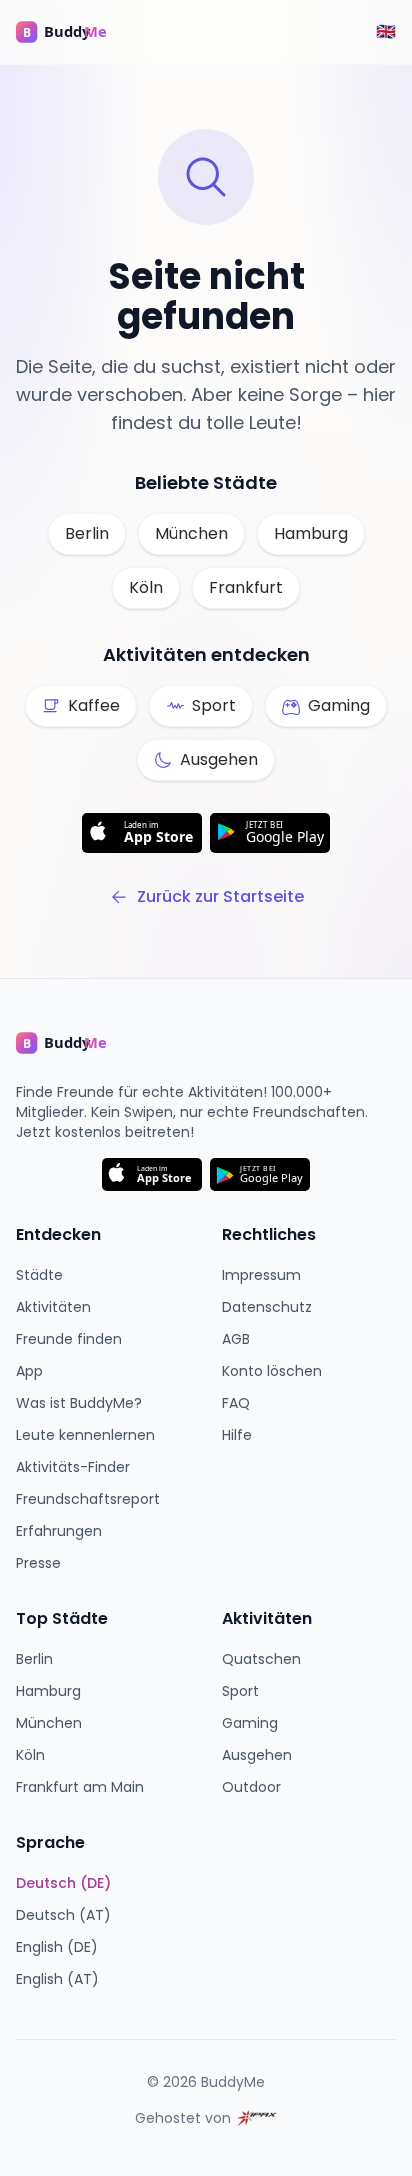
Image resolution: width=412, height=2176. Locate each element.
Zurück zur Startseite (220, 896)
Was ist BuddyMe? (79, 1403)
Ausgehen (257, 1755)
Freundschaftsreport (88, 1499)
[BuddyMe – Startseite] (76, 32)
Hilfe (237, 1435)
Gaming (250, 1723)
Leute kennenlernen (85, 1435)
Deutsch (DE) (63, 1883)
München (191, 533)
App (29, 1371)
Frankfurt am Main (80, 1787)
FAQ (236, 1403)
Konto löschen (272, 1371)
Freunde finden (69, 1339)
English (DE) (57, 1947)
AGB (236, 1339)
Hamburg (311, 533)
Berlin (87, 533)
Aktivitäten (53, 1307)
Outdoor (251, 1787)
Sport (240, 1691)
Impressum (261, 1275)
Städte (39, 1275)
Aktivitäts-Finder (73, 1467)
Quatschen (261, 1659)
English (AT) (57, 1979)
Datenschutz (267, 1307)
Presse (38, 1563)
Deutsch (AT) (63, 1915)
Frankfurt (246, 587)
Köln (146, 587)
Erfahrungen (59, 1531)
